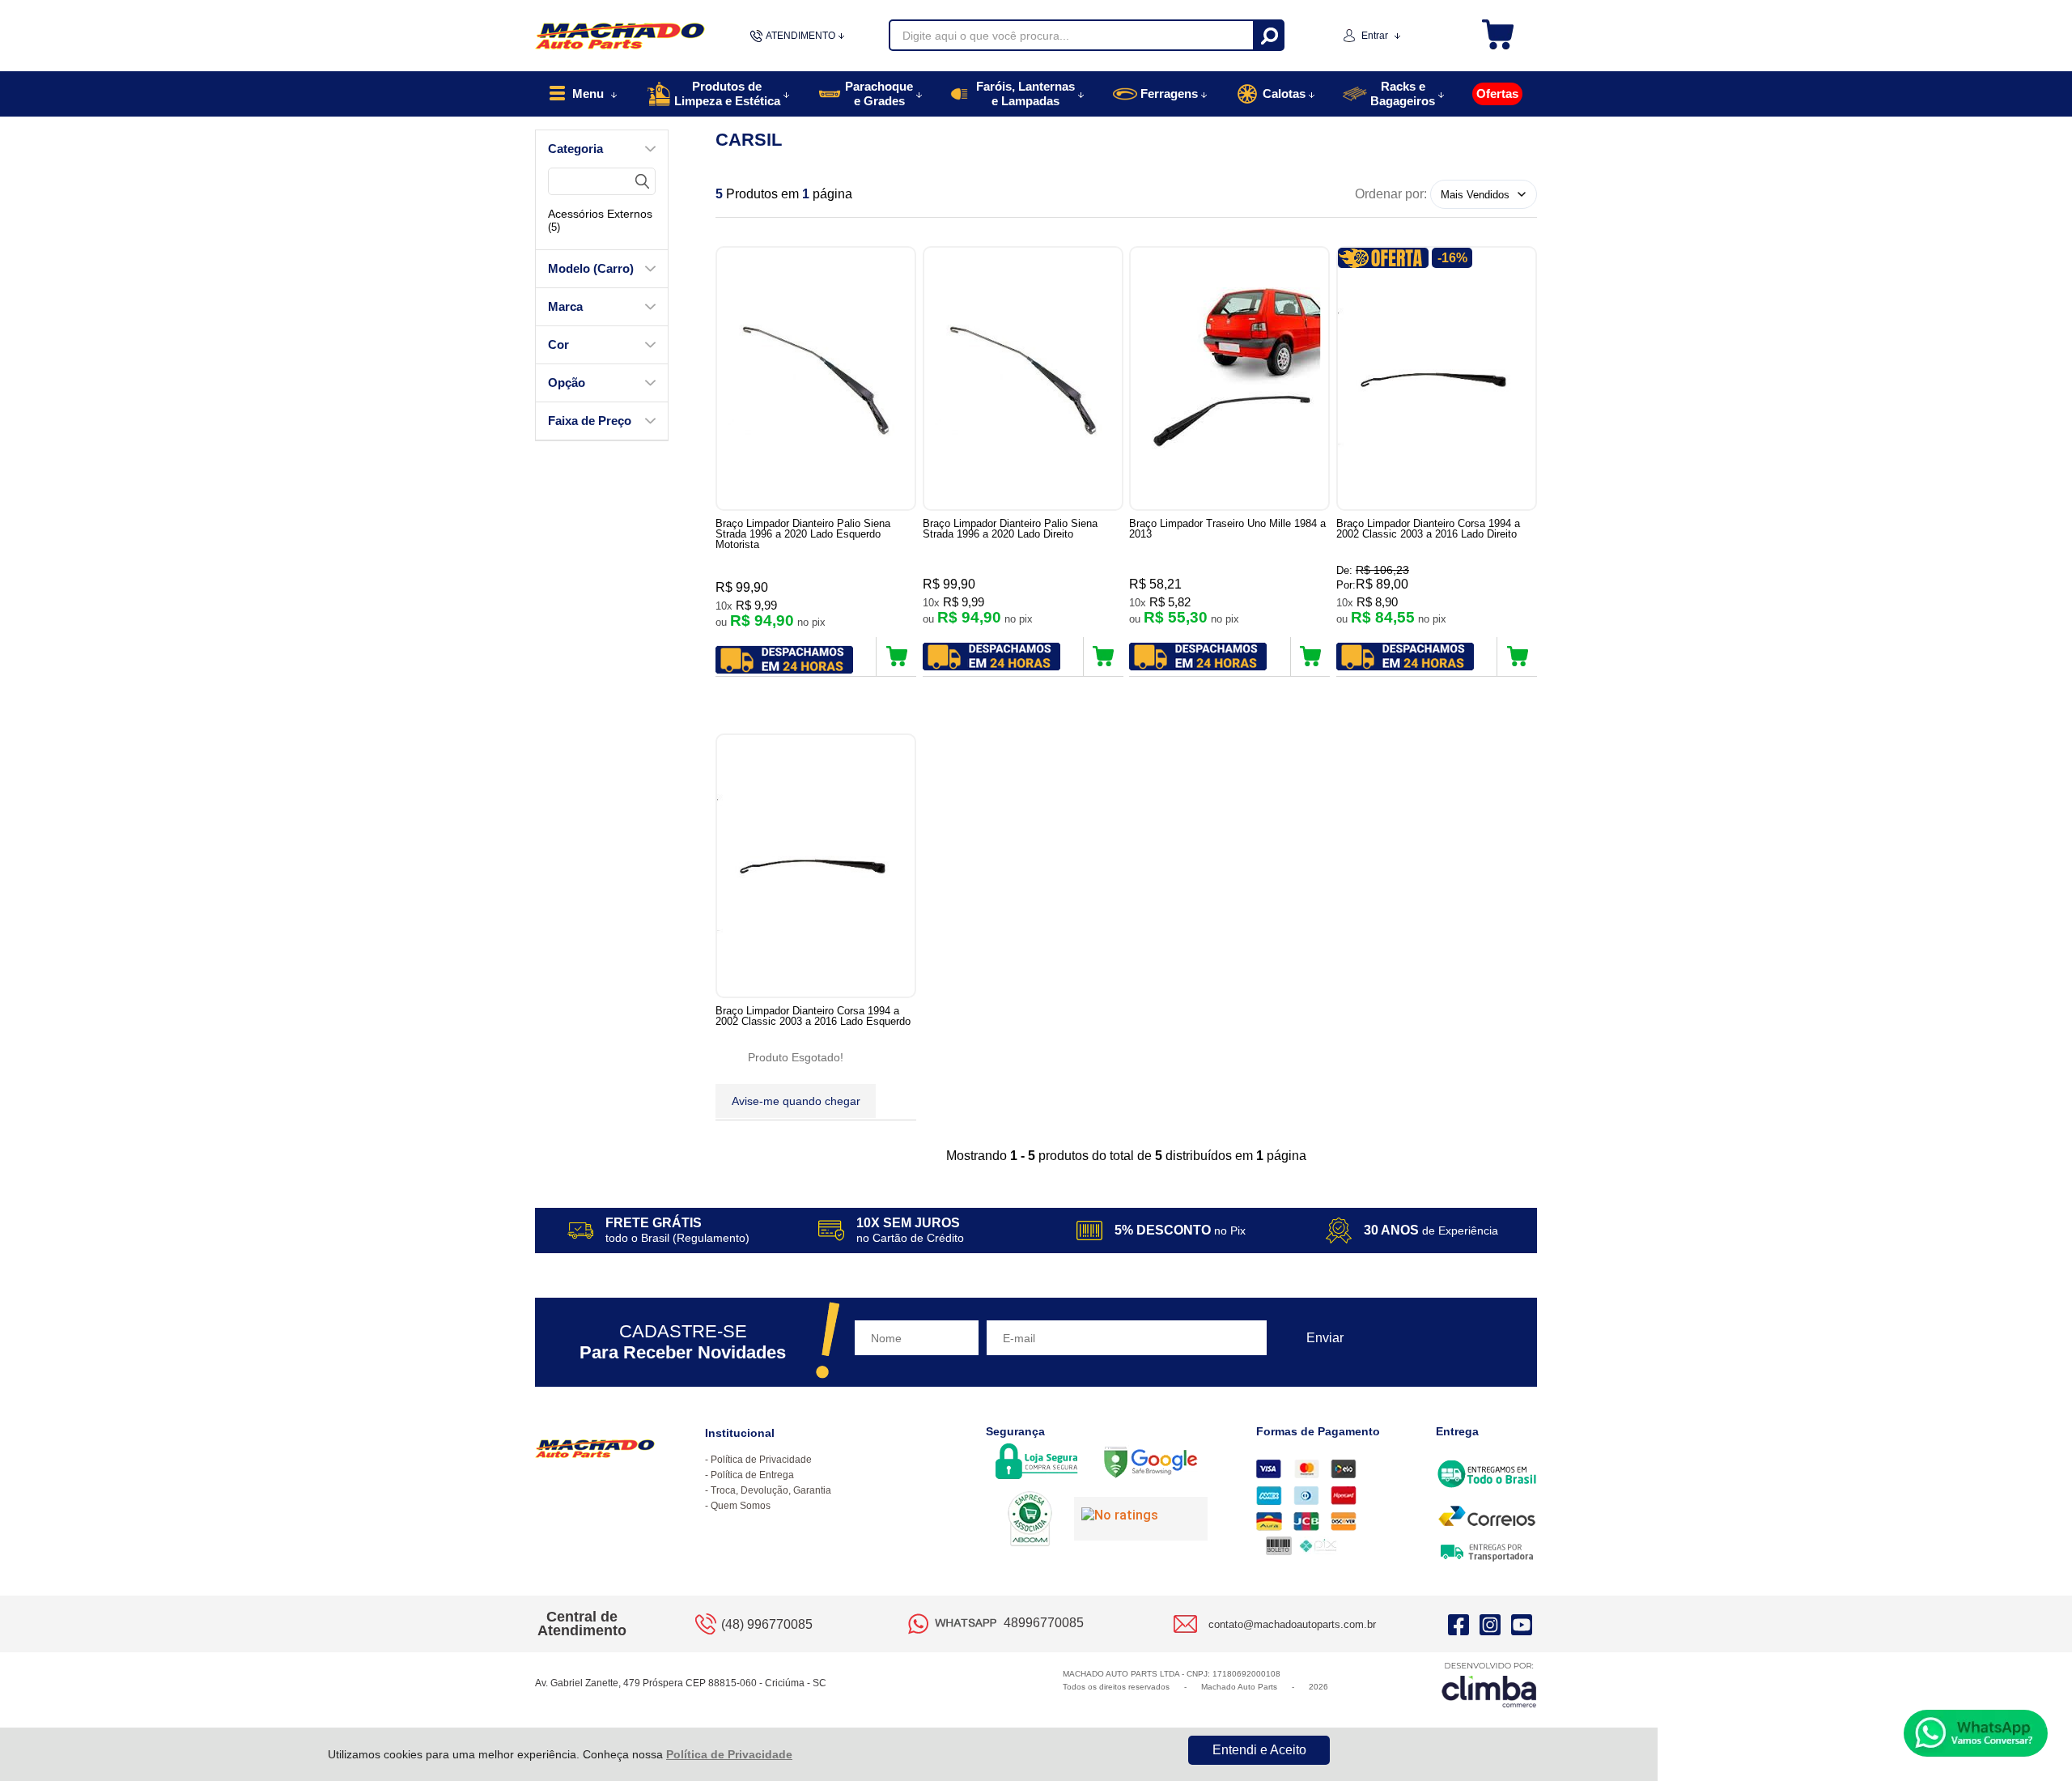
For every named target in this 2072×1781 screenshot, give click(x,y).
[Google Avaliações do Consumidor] (1141, 1519)
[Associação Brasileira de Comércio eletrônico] (1030, 1520)
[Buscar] (1268, 35)
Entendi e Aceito (1259, 1750)
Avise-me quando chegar (796, 1101)
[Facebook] (1458, 1624)
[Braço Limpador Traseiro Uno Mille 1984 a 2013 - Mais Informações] (1229, 378)
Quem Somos (741, 1506)
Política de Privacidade (729, 1754)
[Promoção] (1383, 258)
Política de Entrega (752, 1475)
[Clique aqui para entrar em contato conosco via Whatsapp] (1976, 1733)
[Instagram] (1490, 1624)
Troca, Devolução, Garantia (771, 1490)
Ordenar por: (1391, 194)
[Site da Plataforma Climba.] (1489, 1684)
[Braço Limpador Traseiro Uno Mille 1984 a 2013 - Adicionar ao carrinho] (1311, 657)
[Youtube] (1522, 1624)
